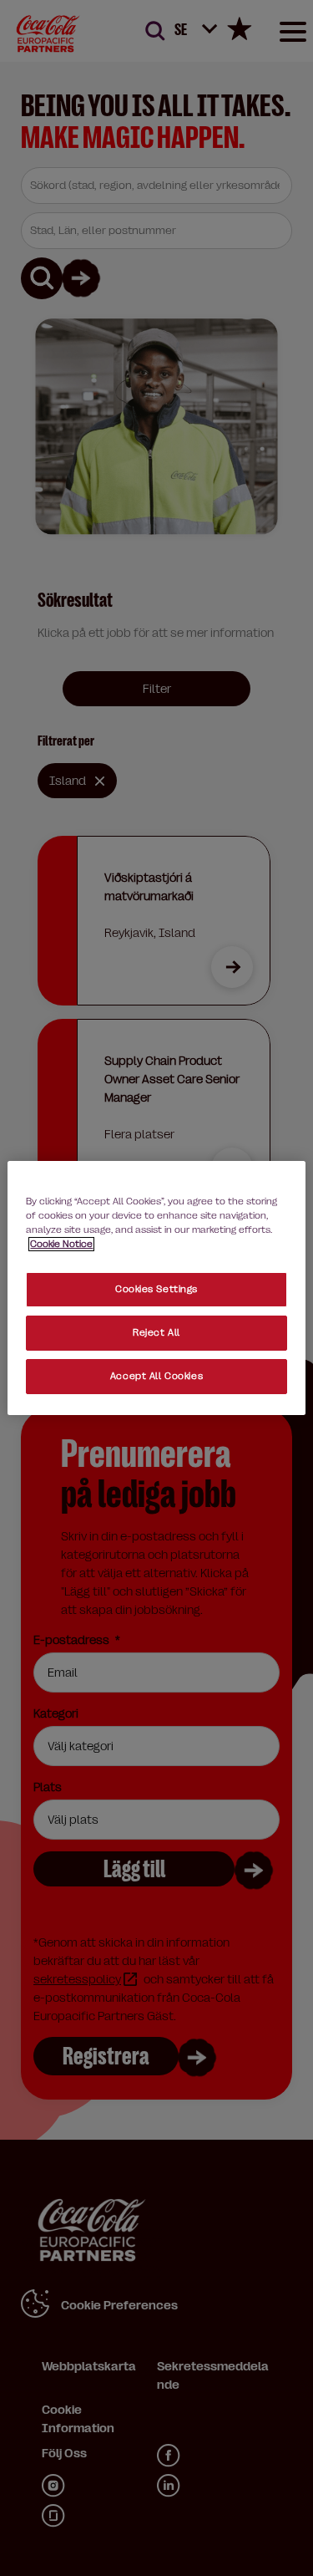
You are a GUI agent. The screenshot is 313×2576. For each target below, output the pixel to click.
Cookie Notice (61, 1244)
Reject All (156, 1333)
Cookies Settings (156, 1289)
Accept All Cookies (156, 1376)
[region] (156, 1288)
